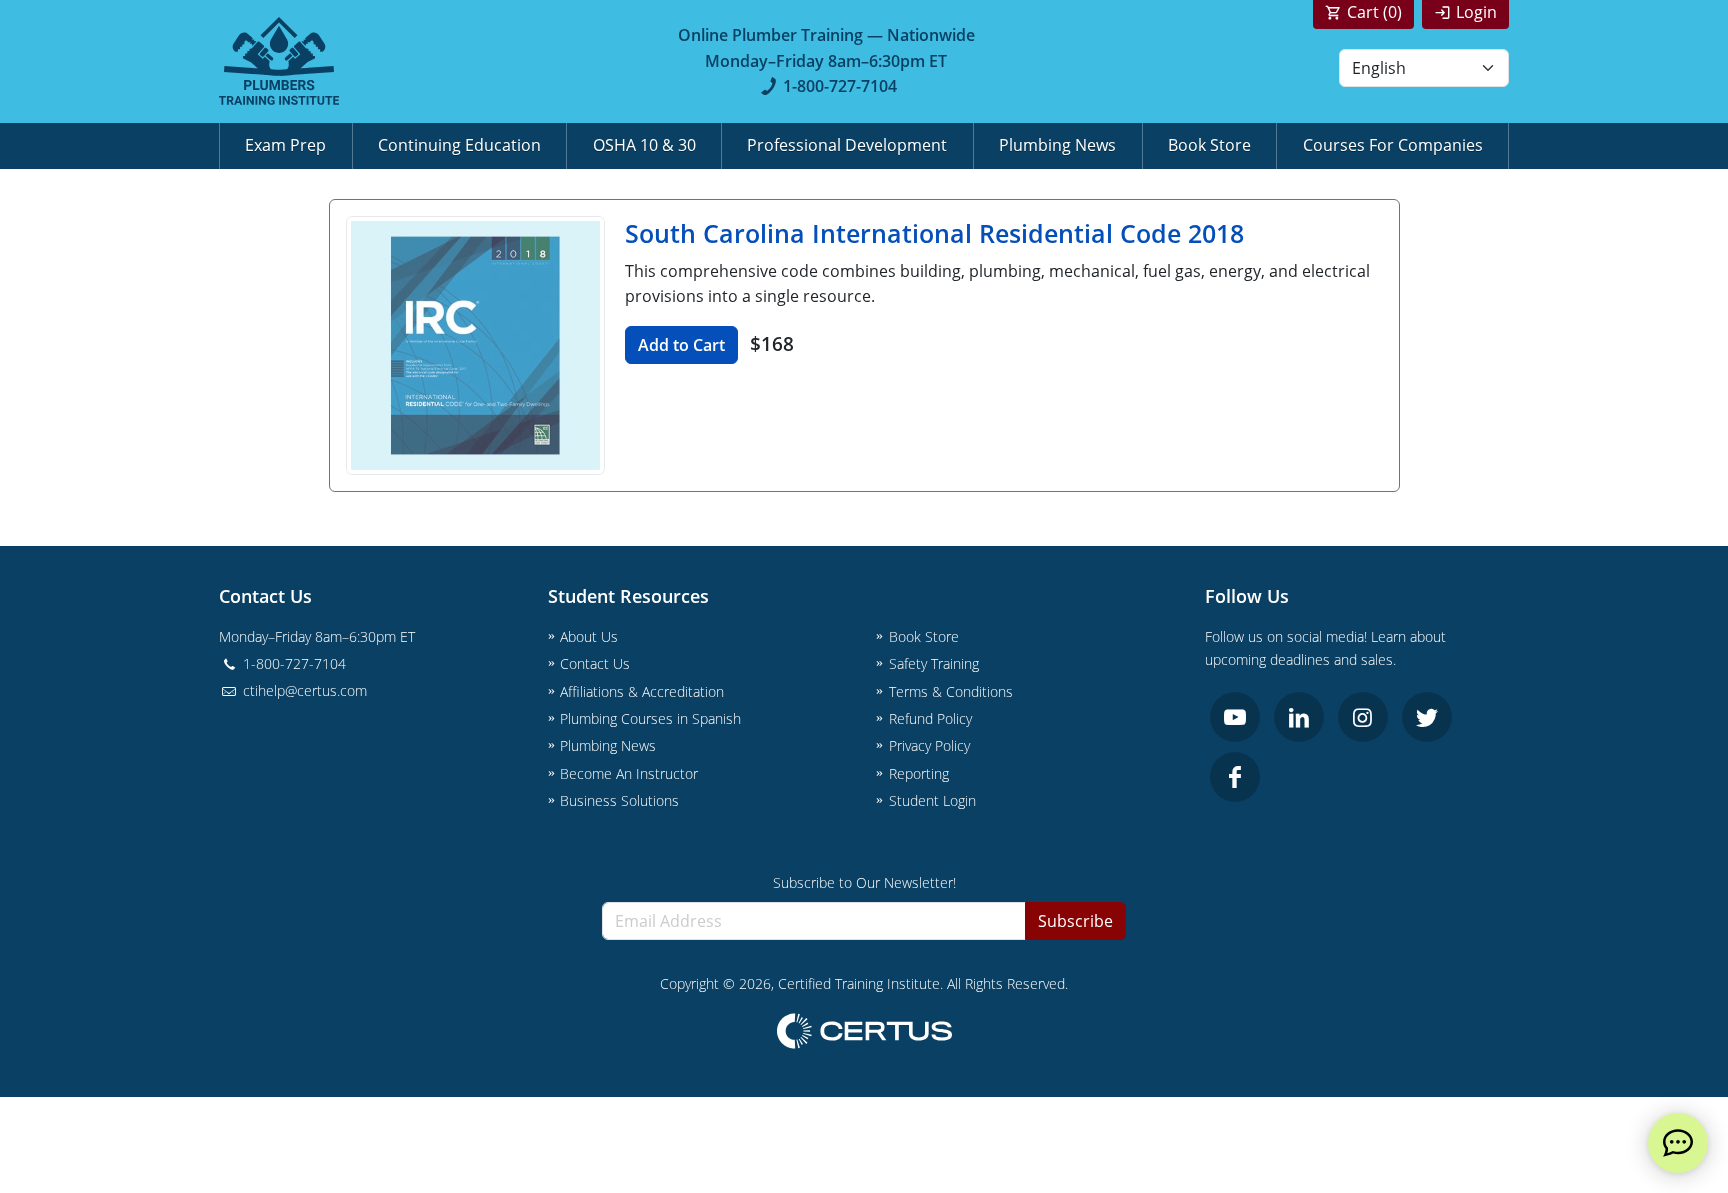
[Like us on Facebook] (1235, 777)
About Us (589, 636)
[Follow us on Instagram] (1363, 717)
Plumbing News (1057, 145)
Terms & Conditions (951, 691)
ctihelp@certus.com (303, 690)
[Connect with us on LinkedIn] (1299, 717)
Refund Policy (930, 718)
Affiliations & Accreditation (642, 691)
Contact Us (595, 663)
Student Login (932, 800)
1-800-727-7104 (840, 86)
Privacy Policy (929, 745)
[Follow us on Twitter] (1427, 717)
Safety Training (934, 663)
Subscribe (1075, 921)
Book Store (1209, 145)
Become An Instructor (629, 773)
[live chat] (1678, 1143)
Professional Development (847, 145)
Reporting (919, 773)
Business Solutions (619, 800)
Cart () (1374, 12)
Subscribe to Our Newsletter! (864, 882)
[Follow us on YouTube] (1235, 717)
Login (1476, 12)
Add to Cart (681, 345)
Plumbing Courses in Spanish (650, 718)
